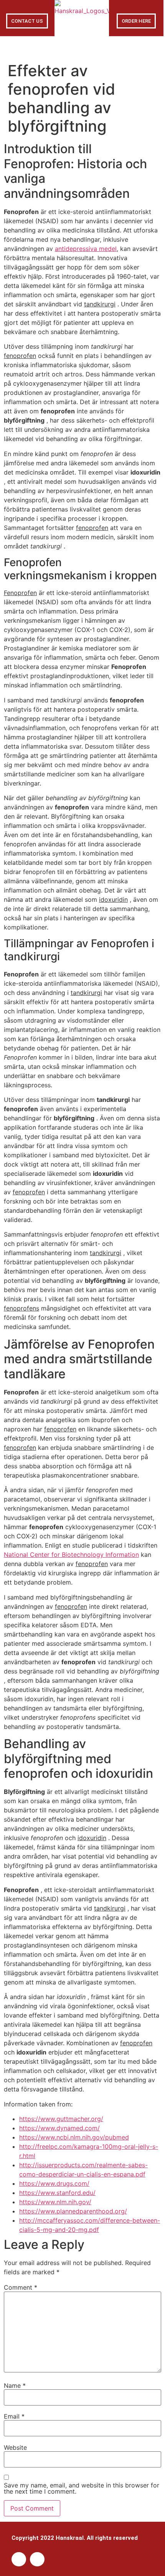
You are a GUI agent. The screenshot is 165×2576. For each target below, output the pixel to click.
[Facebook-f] (19, 2559)
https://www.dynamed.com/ (59, 2128)
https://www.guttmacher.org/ (61, 2119)
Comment (21, 2287)
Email (14, 2416)
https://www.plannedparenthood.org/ (73, 2211)
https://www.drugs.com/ (54, 2183)
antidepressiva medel (86, 249)
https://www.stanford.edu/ (57, 2193)
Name (15, 2385)
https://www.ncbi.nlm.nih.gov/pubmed (74, 2137)
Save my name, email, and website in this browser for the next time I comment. (82, 2488)
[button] (82, 47)
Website (15, 2447)
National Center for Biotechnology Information (71, 1555)
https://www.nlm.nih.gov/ (55, 2202)
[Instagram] (37, 2559)
